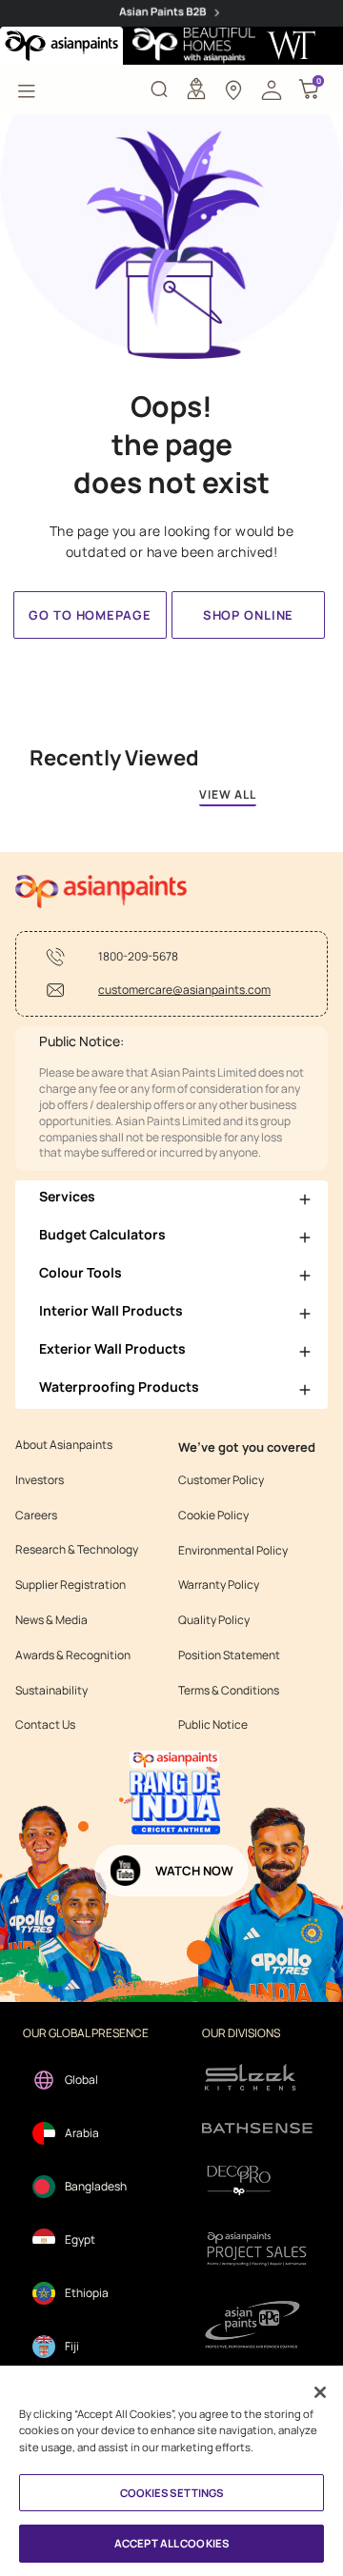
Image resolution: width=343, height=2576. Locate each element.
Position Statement (229, 1655)
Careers (36, 1516)
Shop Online (248, 615)
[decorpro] (257, 2180)
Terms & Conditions (229, 1691)
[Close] (320, 2392)
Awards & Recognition (73, 1655)
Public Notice (213, 1725)
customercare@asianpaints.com (184, 990)
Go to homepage (90, 615)
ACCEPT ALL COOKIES (171, 2543)
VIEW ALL (228, 794)
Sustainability (51, 1691)
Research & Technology (77, 1550)
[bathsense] (257, 2130)
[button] (272, 89)
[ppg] (257, 2325)
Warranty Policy (219, 1585)
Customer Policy (221, 1480)
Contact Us (45, 1725)
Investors (40, 1480)
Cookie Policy (213, 1516)
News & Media (51, 1620)
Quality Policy (214, 1620)
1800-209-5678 (138, 957)
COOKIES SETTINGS (172, 2493)
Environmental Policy (233, 1551)
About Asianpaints (64, 1445)
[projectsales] (257, 2248)
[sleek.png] (257, 2076)
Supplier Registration (71, 1585)
